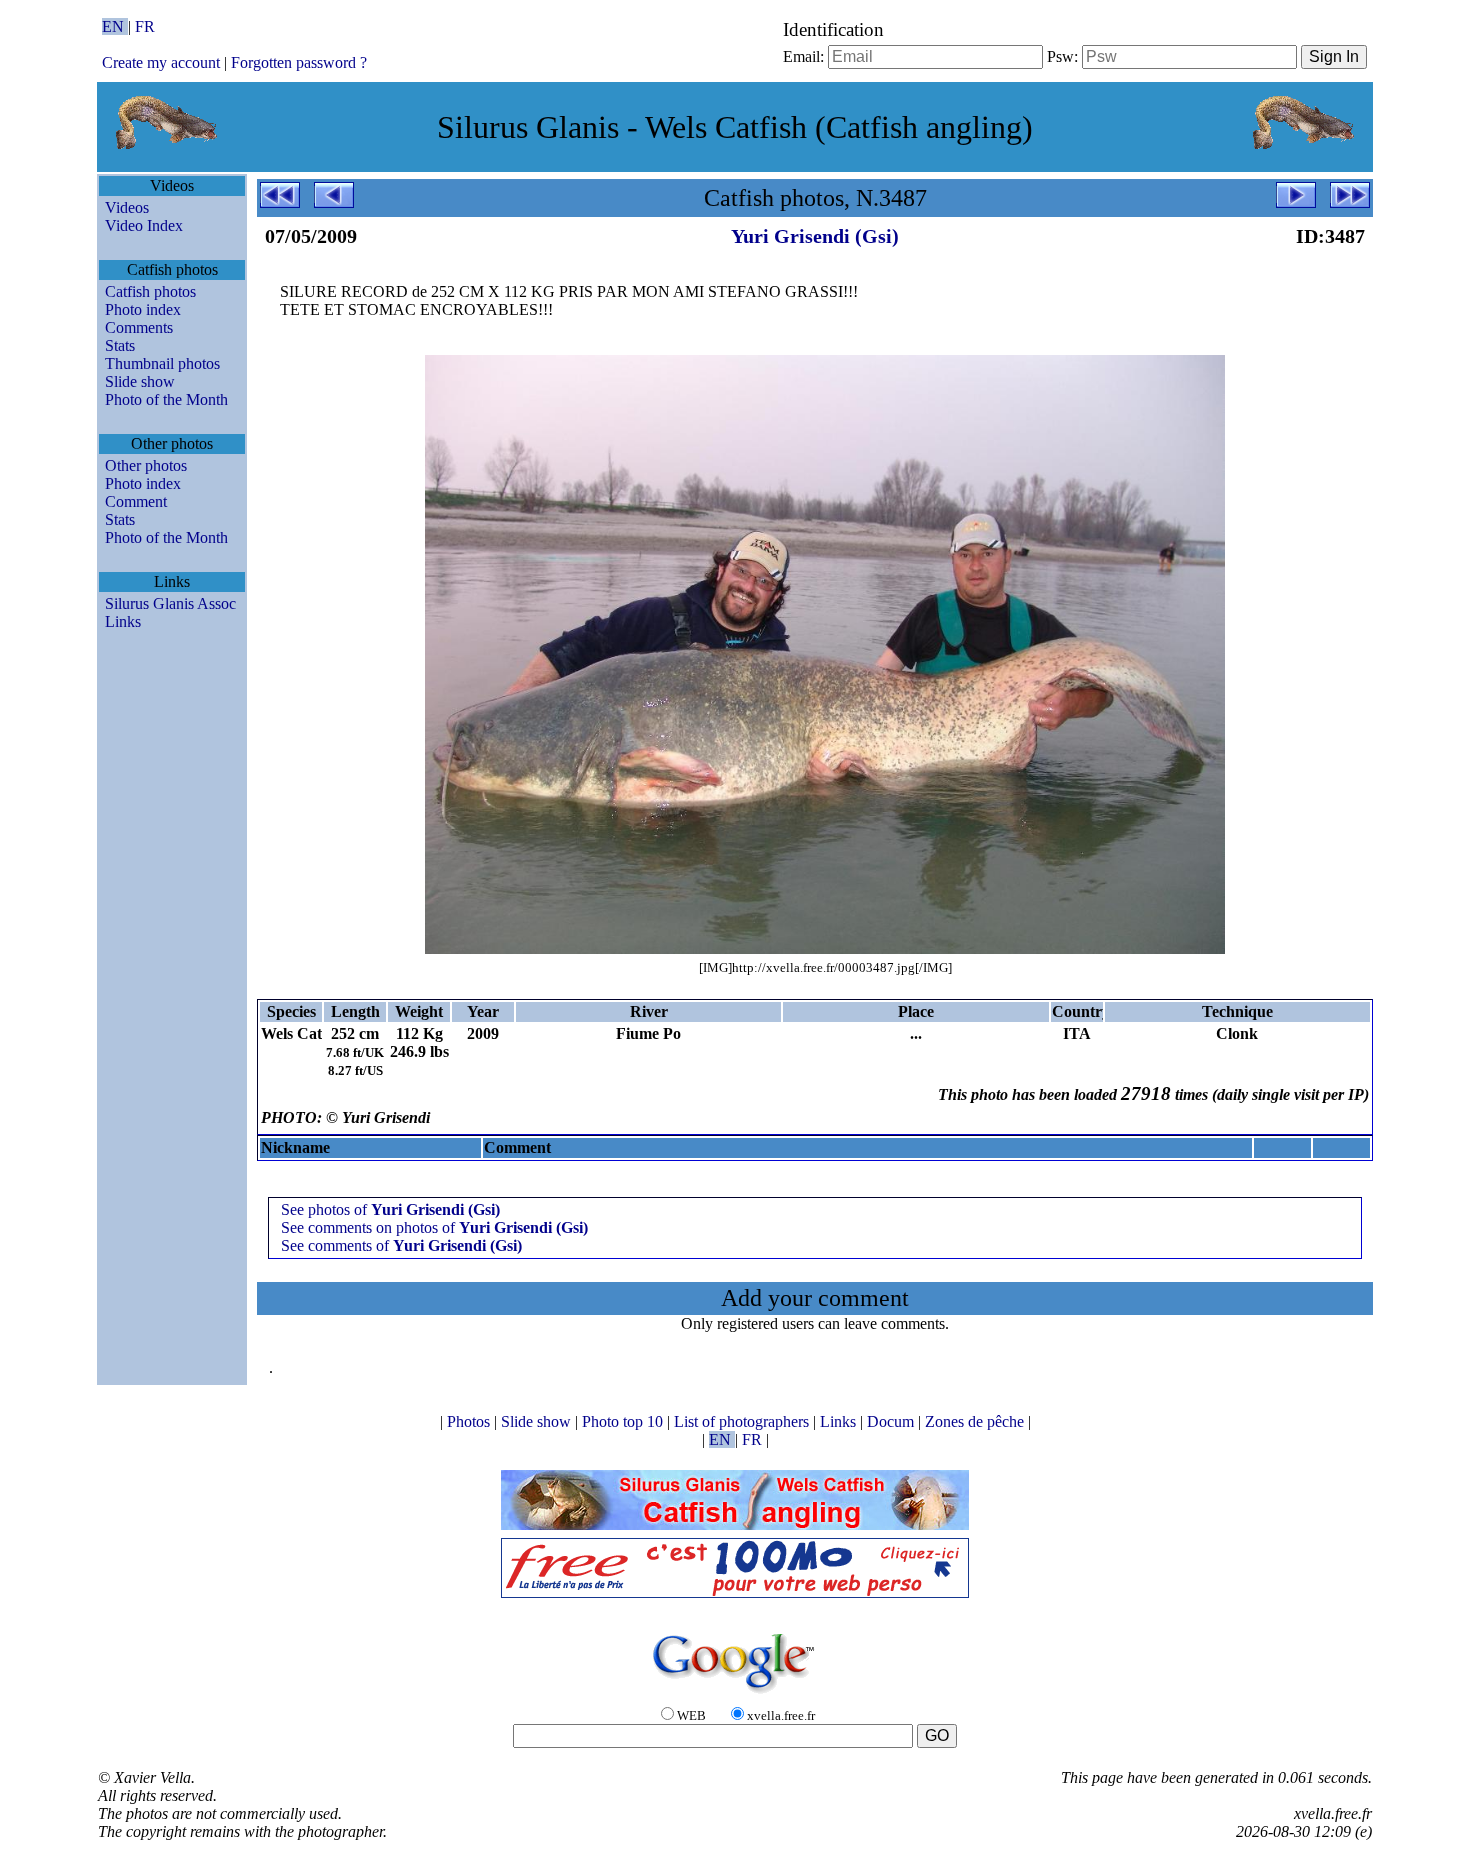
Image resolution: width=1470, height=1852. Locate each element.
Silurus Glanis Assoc (170, 603)
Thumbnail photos (162, 363)
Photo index (143, 309)
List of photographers (743, 1421)
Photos (470, 1421)
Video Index (144, 225)
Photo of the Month (166, 399)
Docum (892, 1421)
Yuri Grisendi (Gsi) (815, 236)
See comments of (401, 1245)
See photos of (390, 1209)
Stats (120, 345)
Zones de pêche (976, 1421)
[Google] (735, 1694)
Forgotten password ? (299, 62)
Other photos (146, 465)
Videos (127, 207)
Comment (136, 501)
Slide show (140, 381)
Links (123, 621)
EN (115, 26)
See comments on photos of (434, 1227)
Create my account (161, 62)
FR (145, 26)
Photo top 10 (624, 1421)
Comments (139, 327)
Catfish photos (150, 291)
